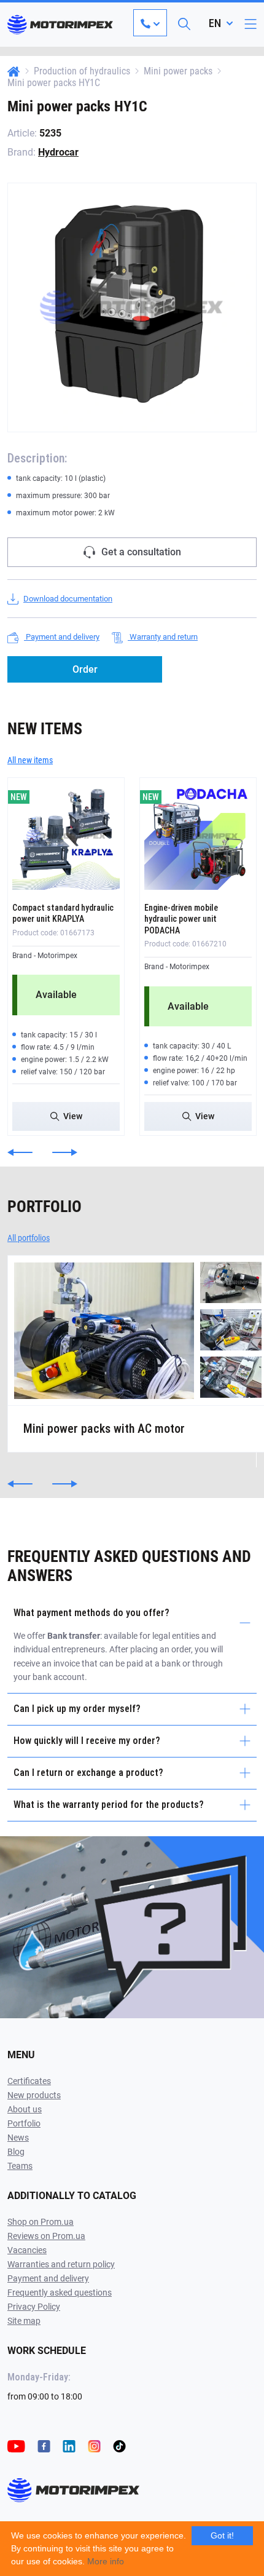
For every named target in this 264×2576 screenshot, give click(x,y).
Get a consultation (141, 552)
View (73, 1116)
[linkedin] (69, 2445)
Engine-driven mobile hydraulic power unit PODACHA (181, 919)
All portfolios (29, 1238)
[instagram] (94, 2445)
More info (106, 2561)
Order (85, 669)
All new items (30, 760)
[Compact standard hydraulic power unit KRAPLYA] (66, 836)
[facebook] (44, 2445)
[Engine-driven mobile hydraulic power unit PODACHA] (198, 836)
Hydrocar (58, 152)
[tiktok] (119, 2445)
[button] (20, 1152)
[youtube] (16, 2445)
